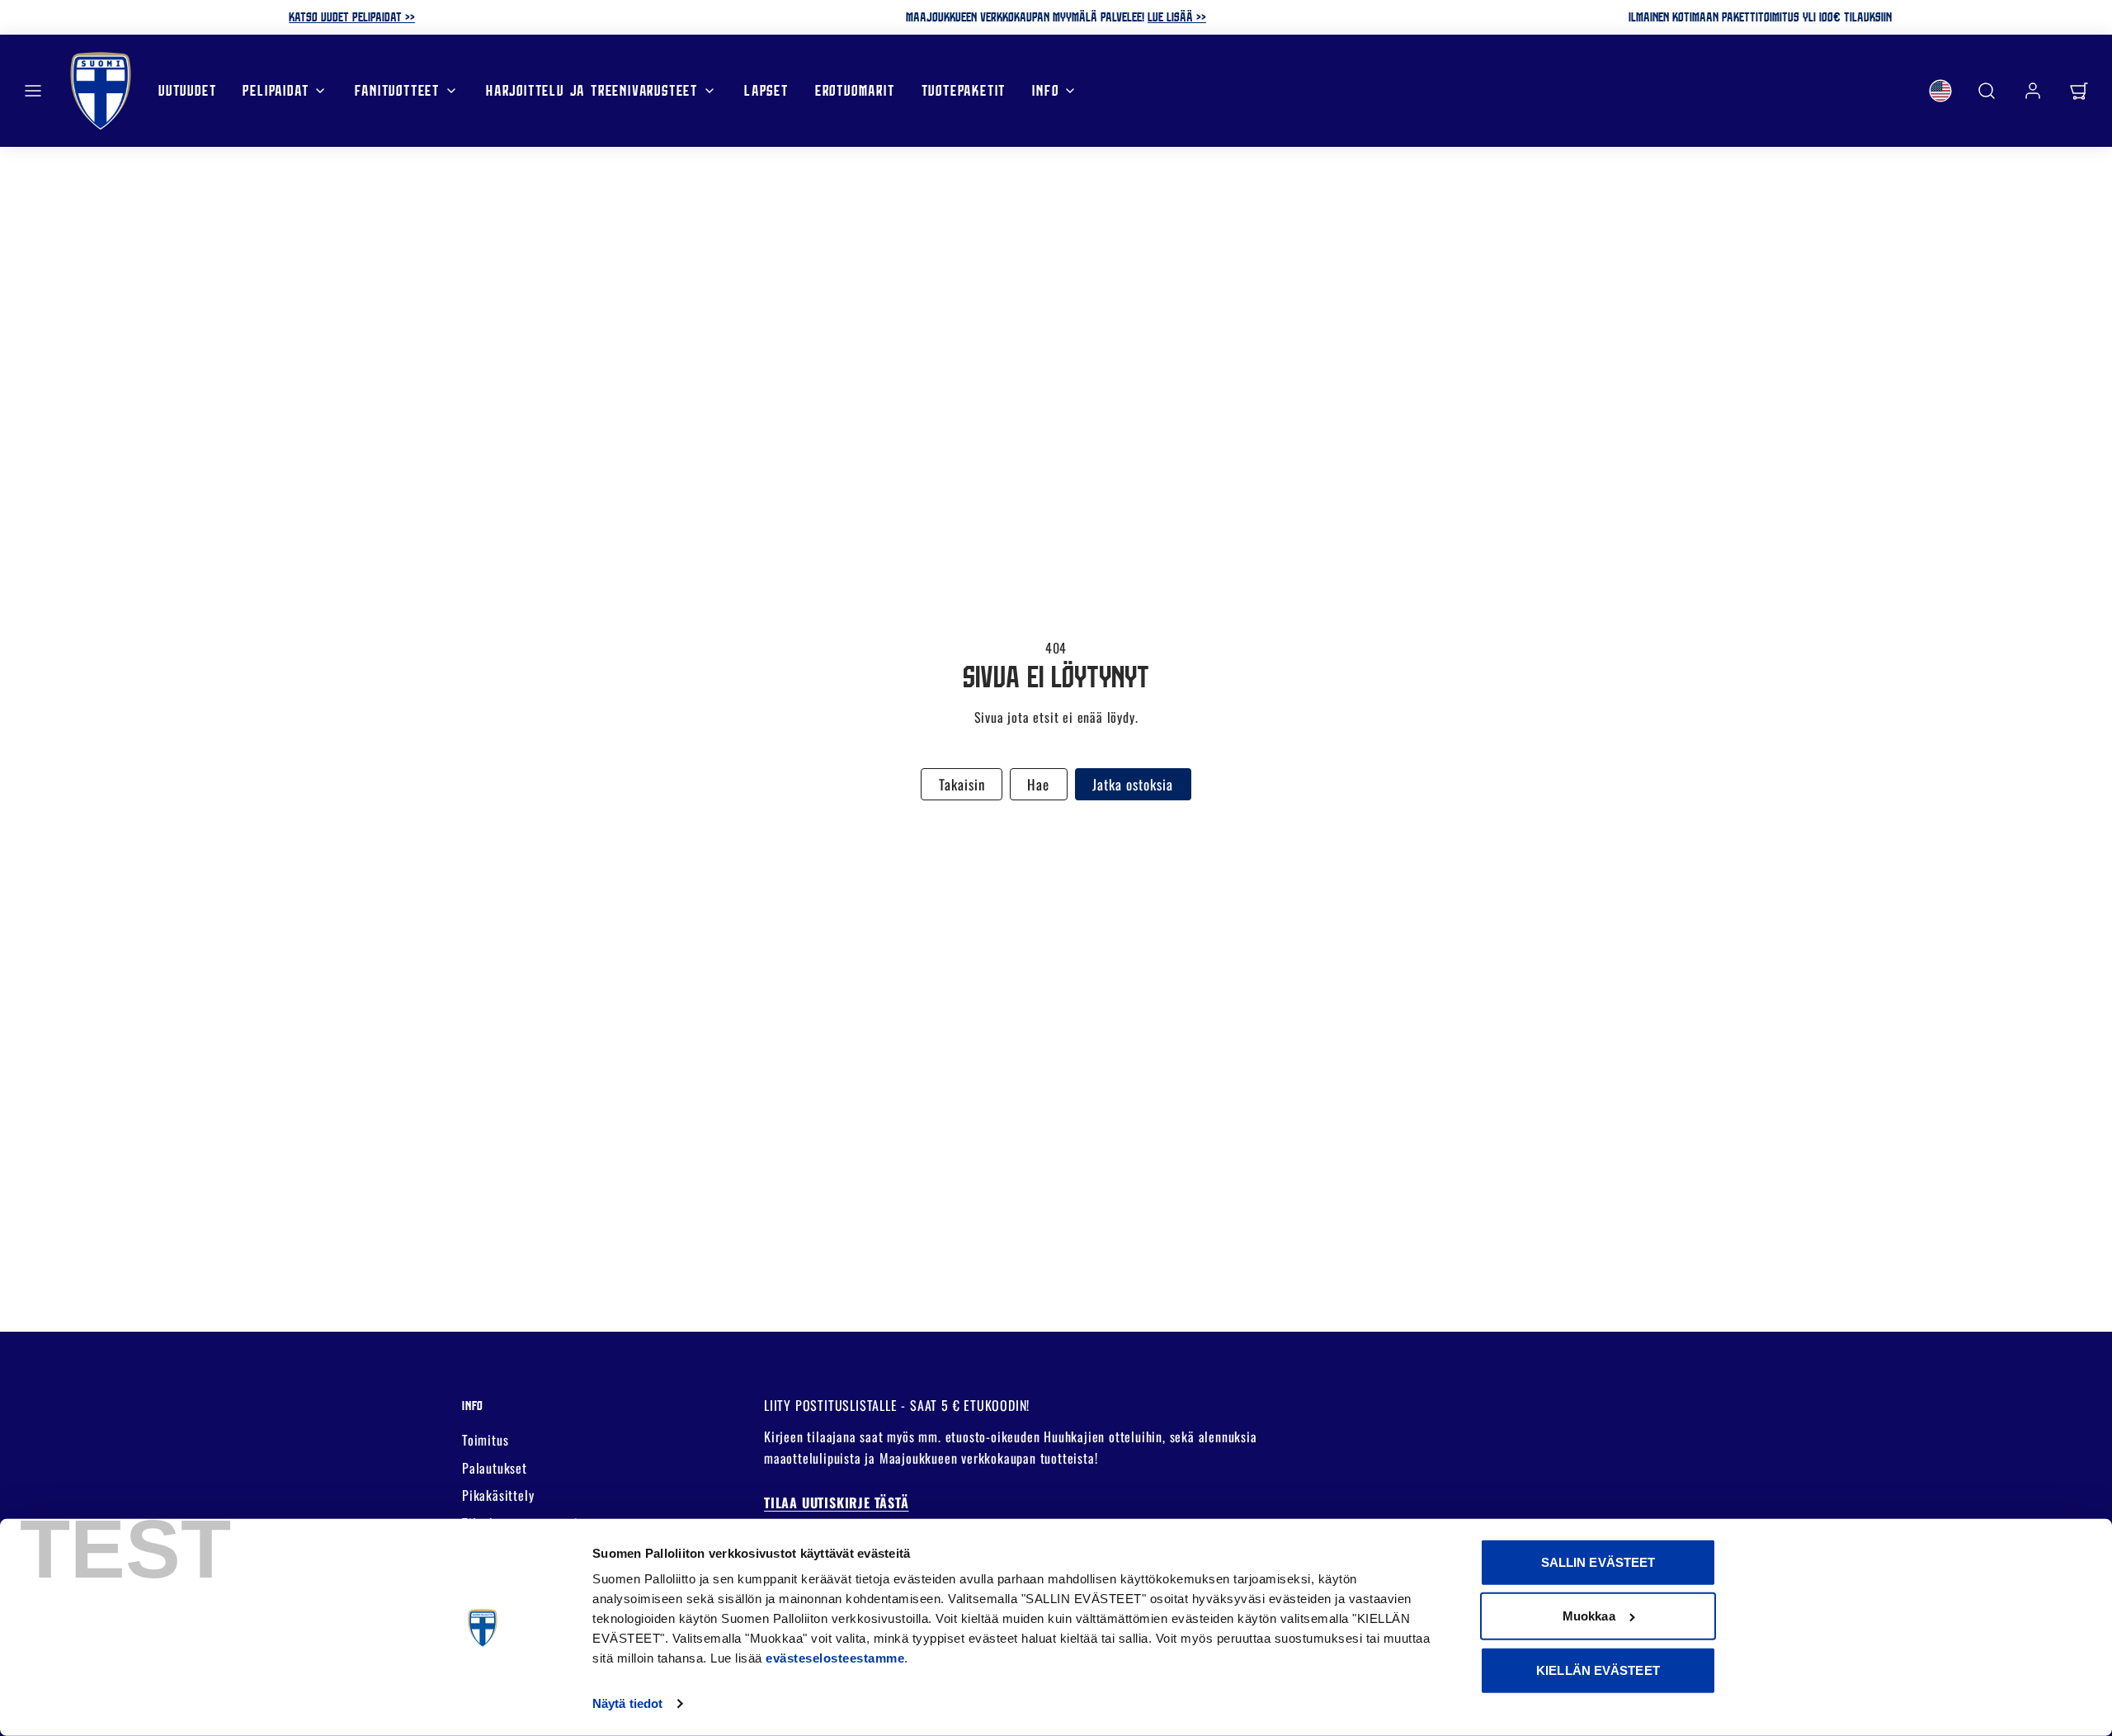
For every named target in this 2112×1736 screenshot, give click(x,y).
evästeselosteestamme (835, 1658)
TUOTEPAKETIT (964, 90)
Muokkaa (1589, 1616)
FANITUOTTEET (397, 90)
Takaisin (962, 784)
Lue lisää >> (1177, 17)
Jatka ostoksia (1133, 784)
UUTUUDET (187, 90)
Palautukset (495, 1468)
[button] (33, 91)
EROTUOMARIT (855, 90)
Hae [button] (1038, 784)
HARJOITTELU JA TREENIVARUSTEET (592, 90)
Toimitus (485, 1440)
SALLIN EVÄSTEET (1598, 1562)
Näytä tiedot (627, 1703)
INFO (1045, 90)
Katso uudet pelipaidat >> (352, 17)
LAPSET (766, 90)
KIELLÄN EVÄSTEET (1598, 1670)
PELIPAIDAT (276, 90)
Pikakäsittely (498, 1495)
